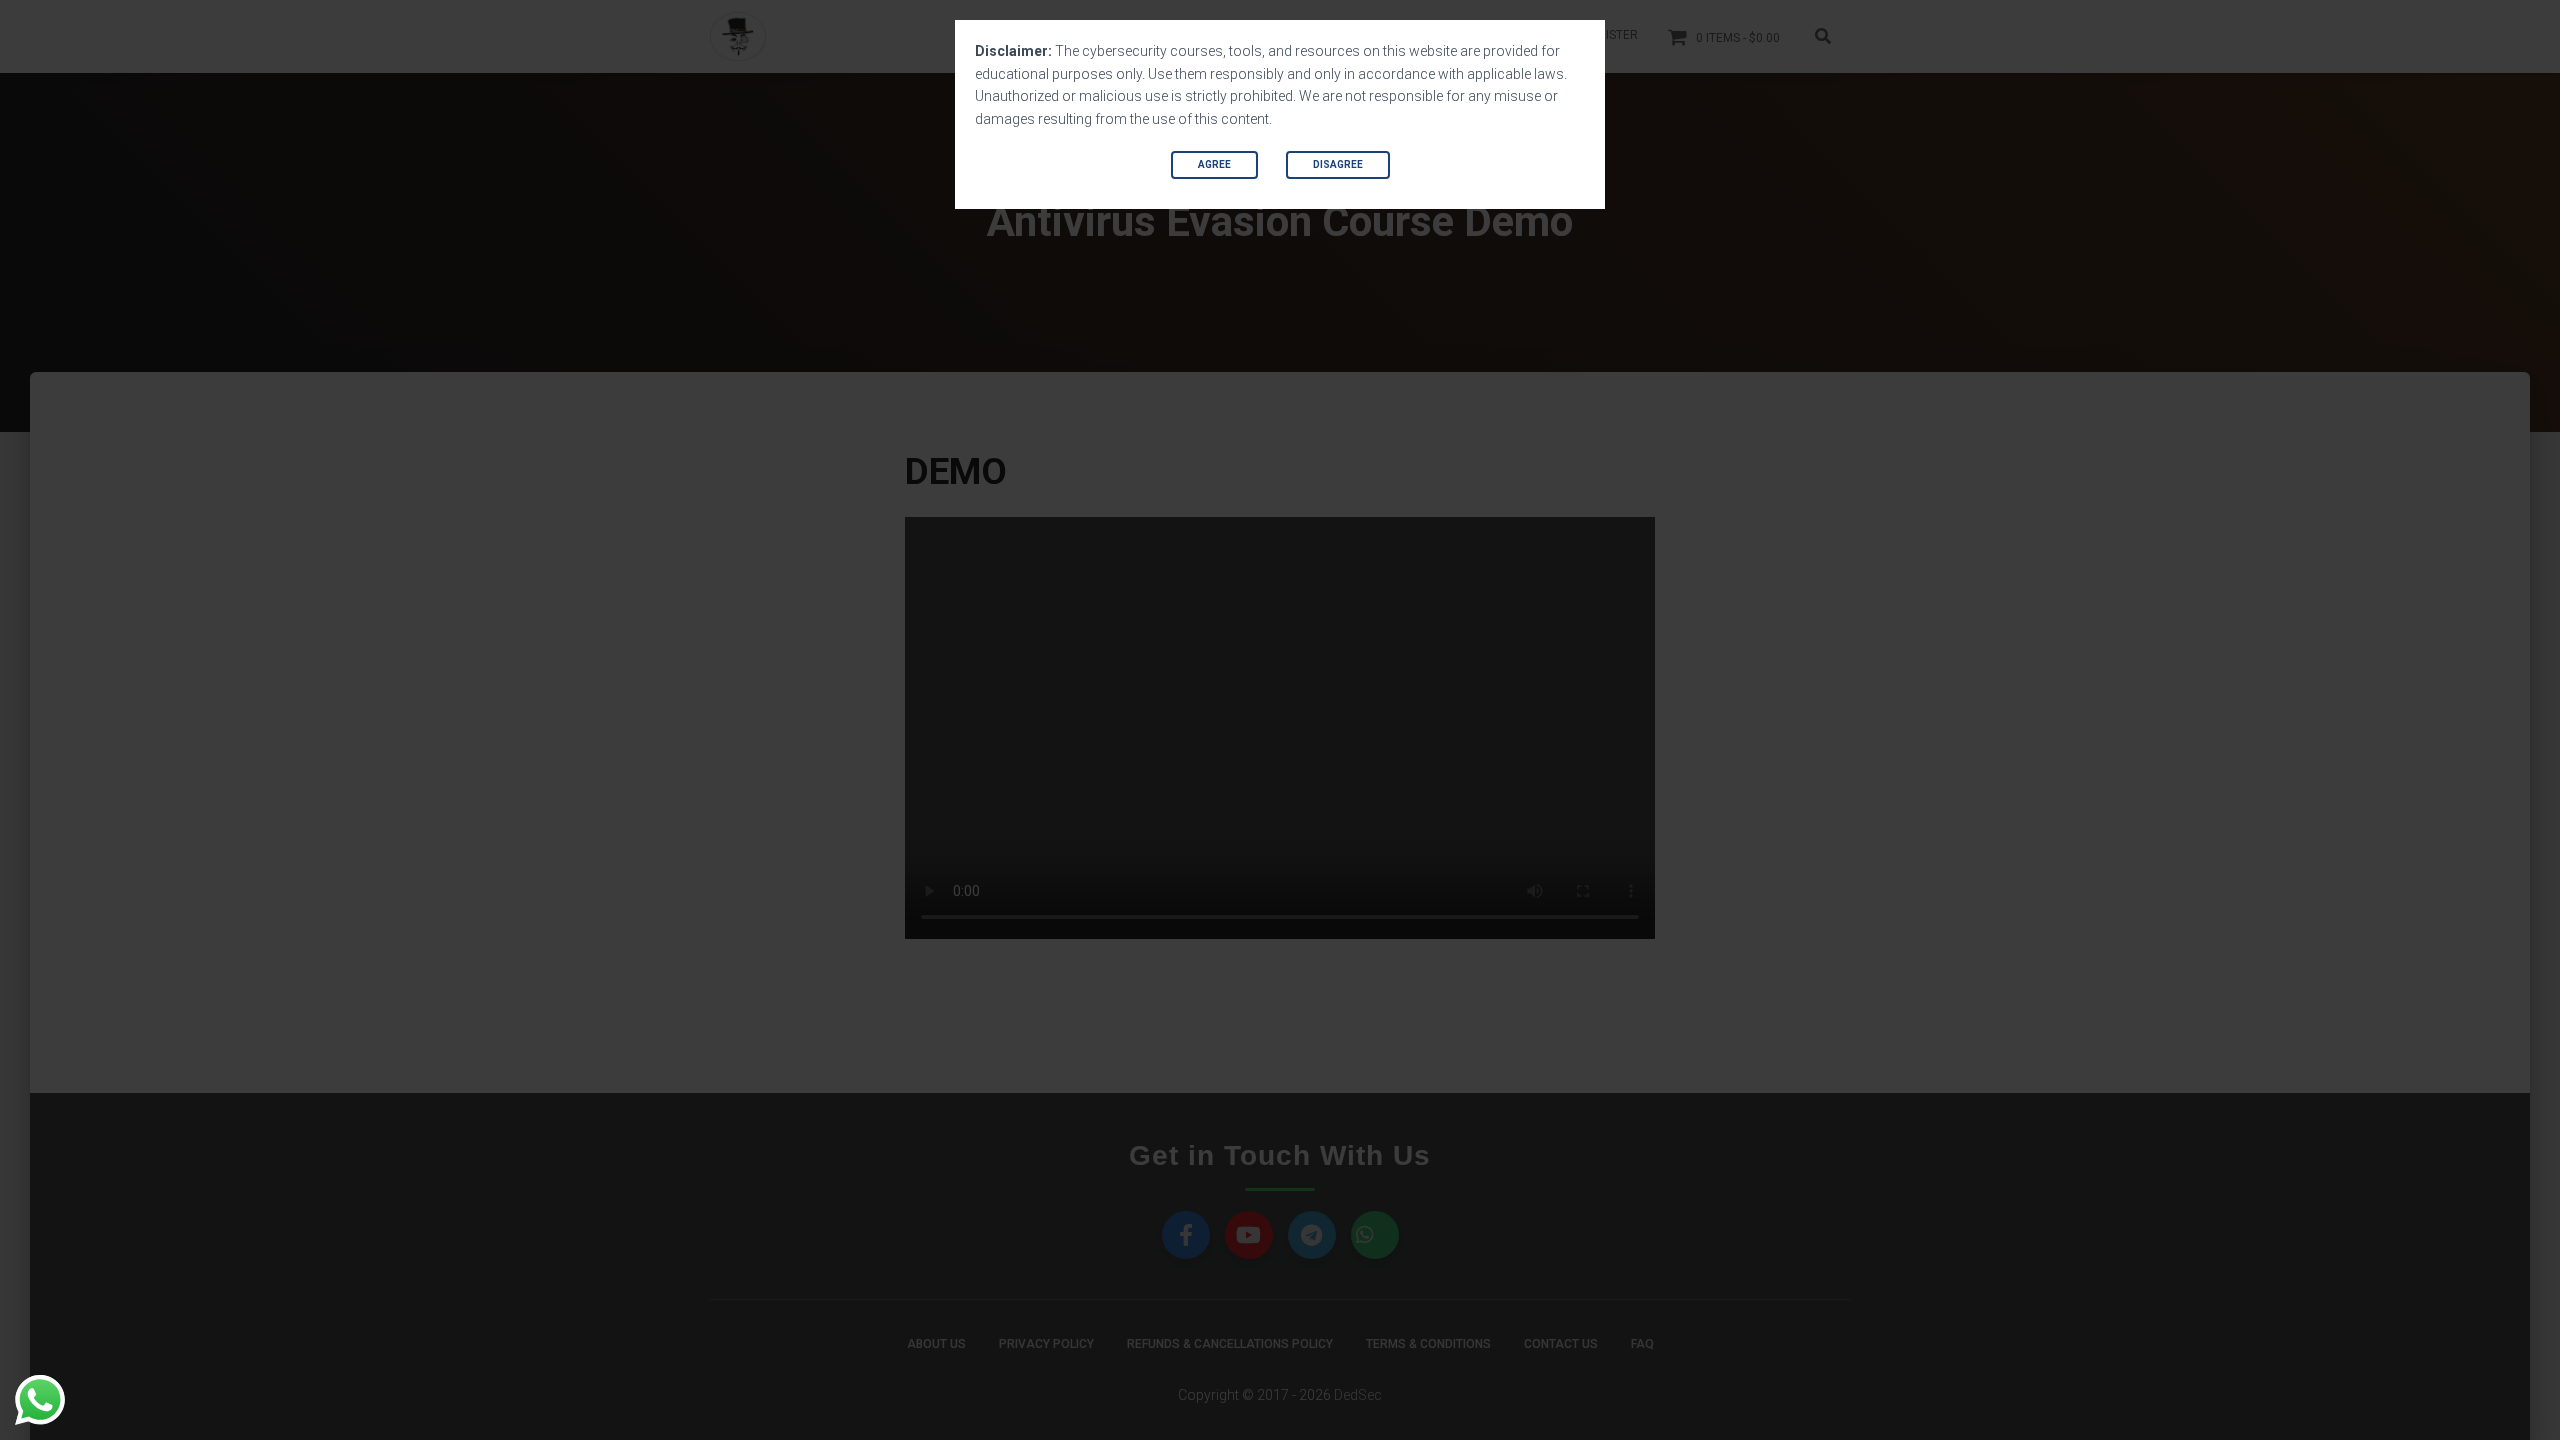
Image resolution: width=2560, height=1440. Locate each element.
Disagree (1338, 164)
